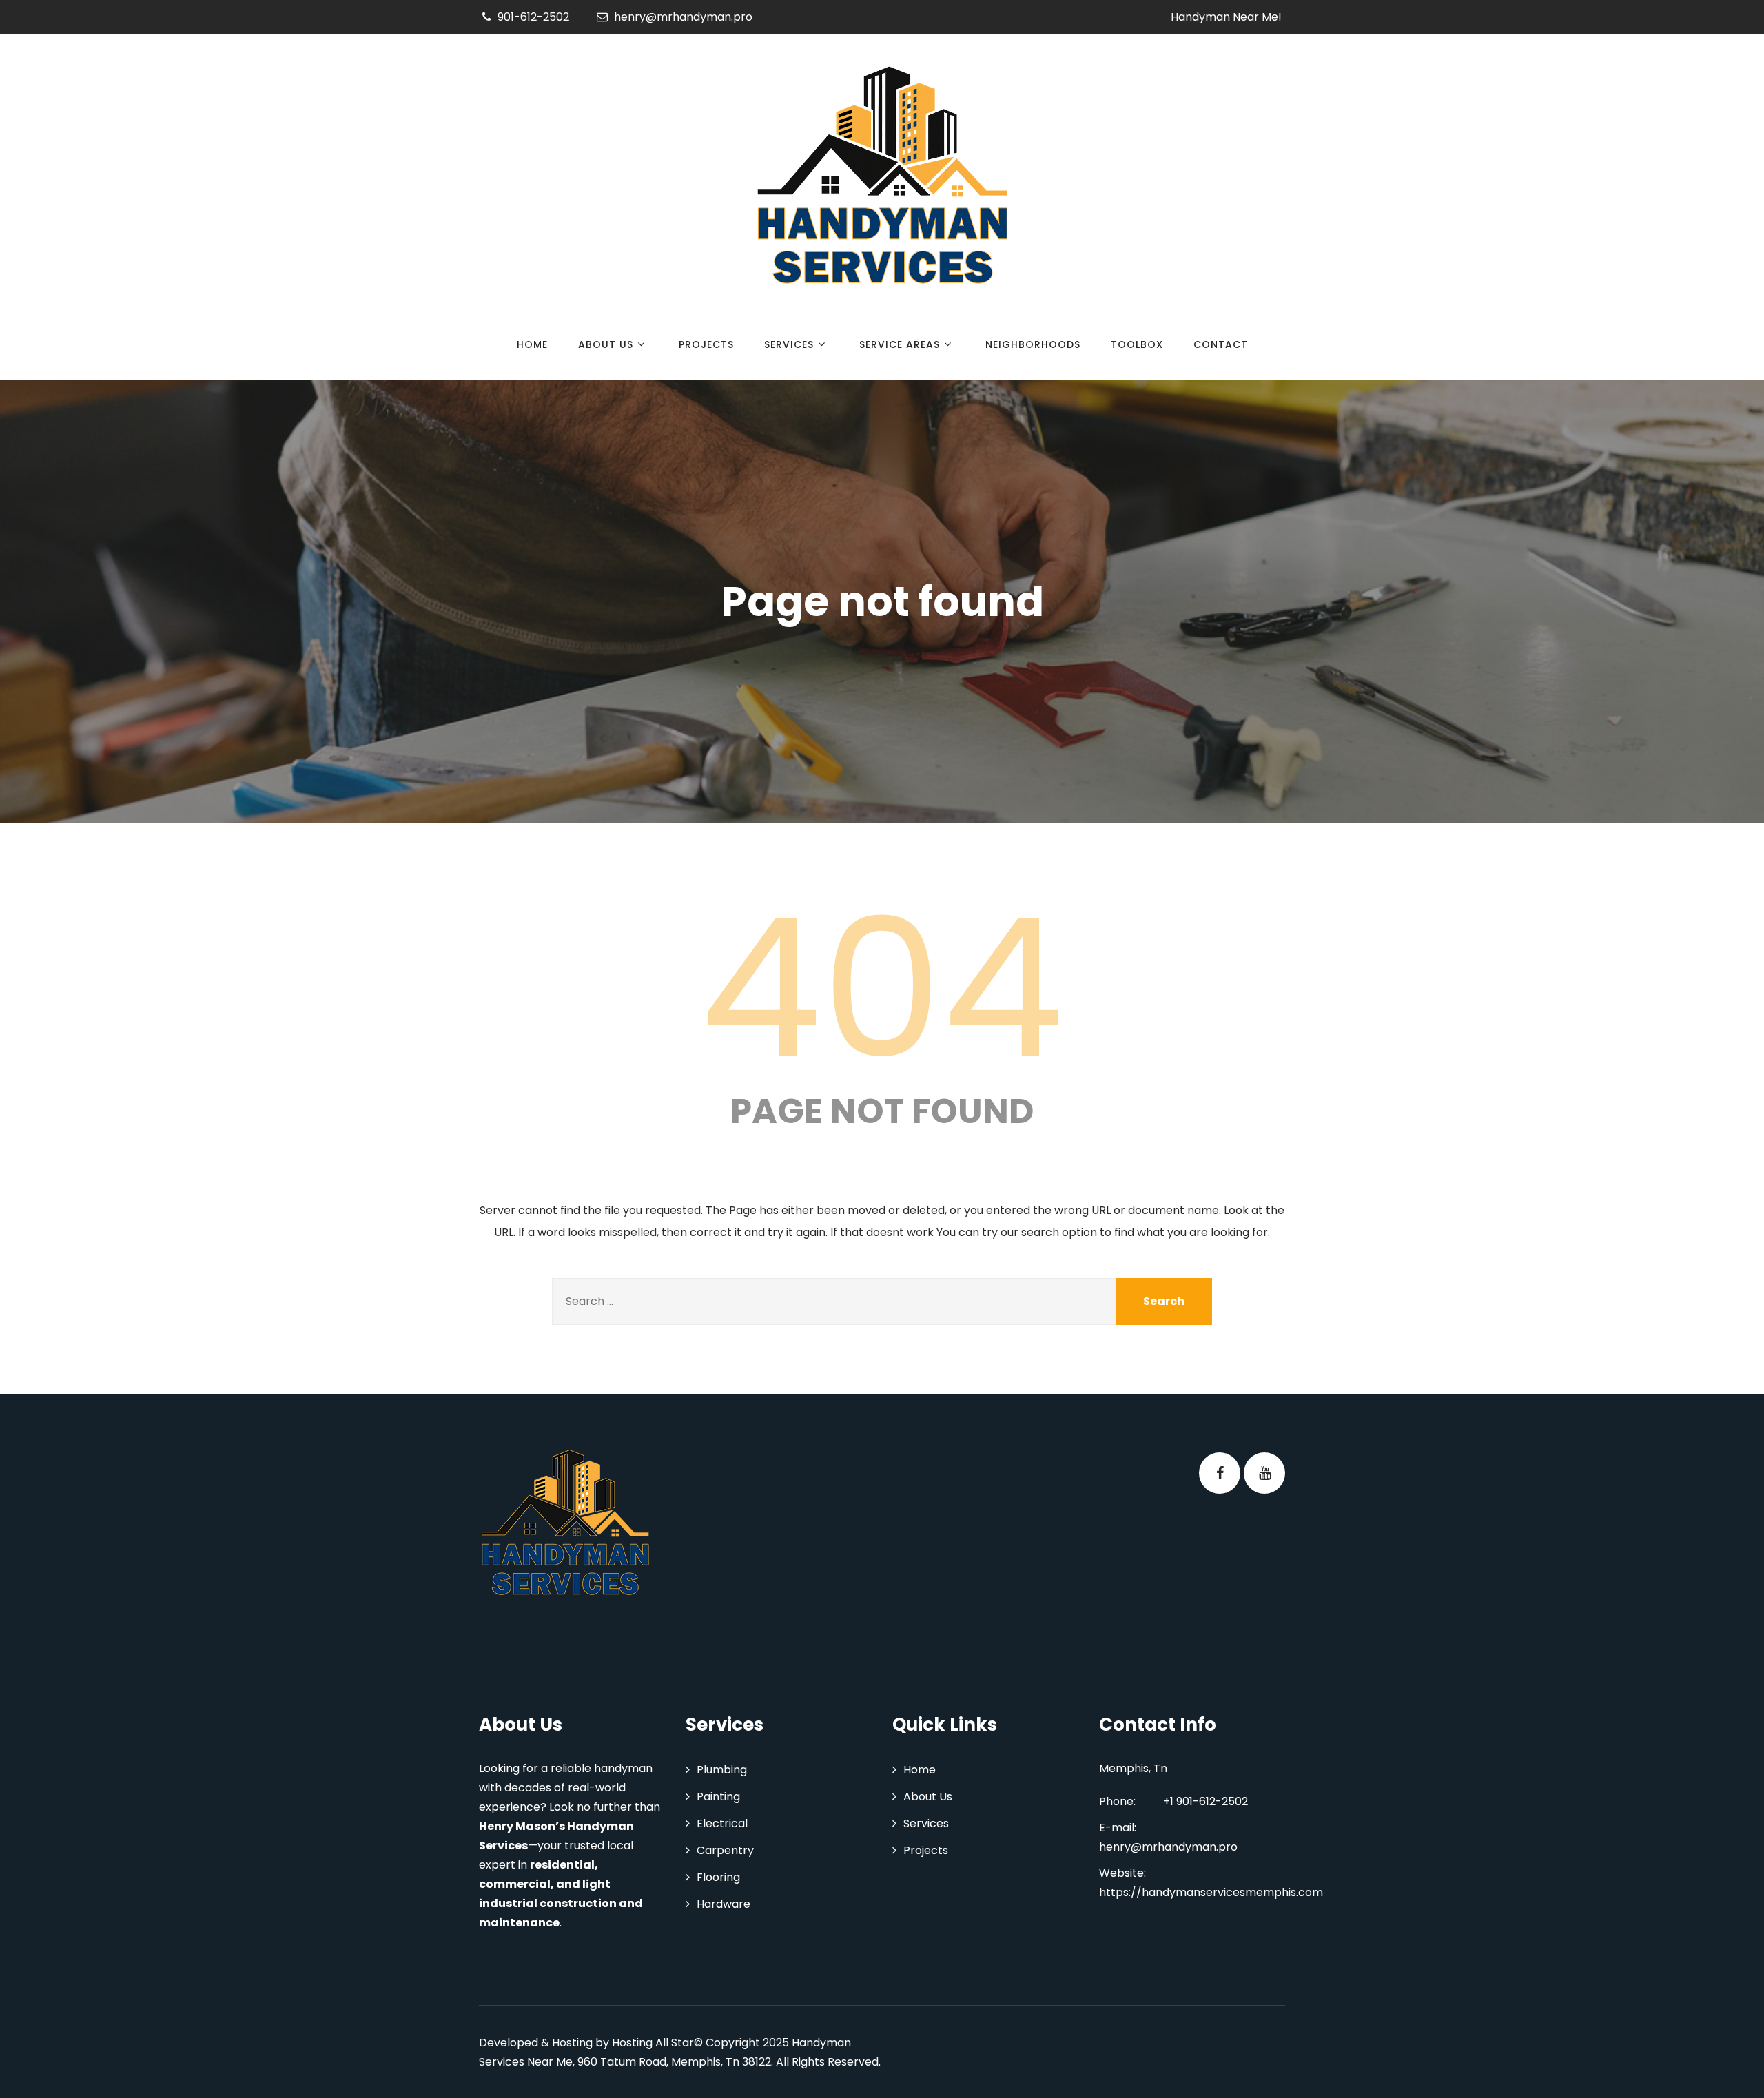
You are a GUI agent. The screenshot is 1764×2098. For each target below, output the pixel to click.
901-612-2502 (533, 17)
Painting (718, 1797)
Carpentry (725, 1850)
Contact (1221, 344)
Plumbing (722, 1770)
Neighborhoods (1033, 344)
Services (789, 344)
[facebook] (1220, 1473)
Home (532, 344)
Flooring (718, 1877)
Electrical (722, 1823)
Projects (706, 344)
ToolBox (1137, 344)
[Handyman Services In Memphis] (882, 179)
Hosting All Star (653, 2043)
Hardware (724, 1904)
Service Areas (900, 344)
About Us (606, 344)
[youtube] (1264, 1473)
